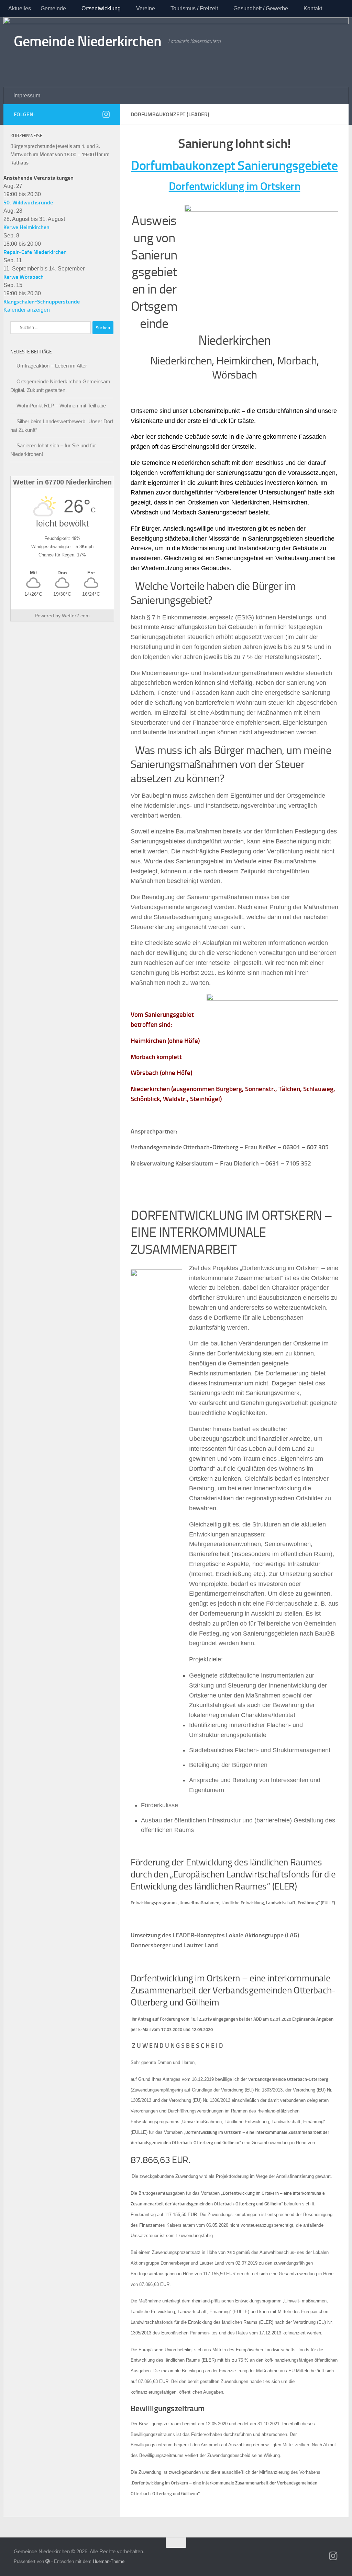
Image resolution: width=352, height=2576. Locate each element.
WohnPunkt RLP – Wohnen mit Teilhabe (61, 406)
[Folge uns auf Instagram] (106, 114)
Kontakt (313, 8)
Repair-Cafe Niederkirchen (35, 252)
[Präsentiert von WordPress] (48, 2561)
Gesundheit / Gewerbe (261, 8)
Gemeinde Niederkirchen (87, 41)
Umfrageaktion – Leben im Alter (52, 366)
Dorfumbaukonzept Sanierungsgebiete (234, 166)
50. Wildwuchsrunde (28, 203)
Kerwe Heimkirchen (26, 227)
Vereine (146, 8)
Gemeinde (53, 8)
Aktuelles (20, 8)
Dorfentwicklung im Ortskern (235, 186)
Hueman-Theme (109, 2561)
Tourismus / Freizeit (194, 8)
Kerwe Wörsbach (24, 277)
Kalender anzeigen (27, 310)
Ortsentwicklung (101, 8)
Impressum (27, 95)
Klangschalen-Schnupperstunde (42, 302)
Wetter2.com (76, 616)
